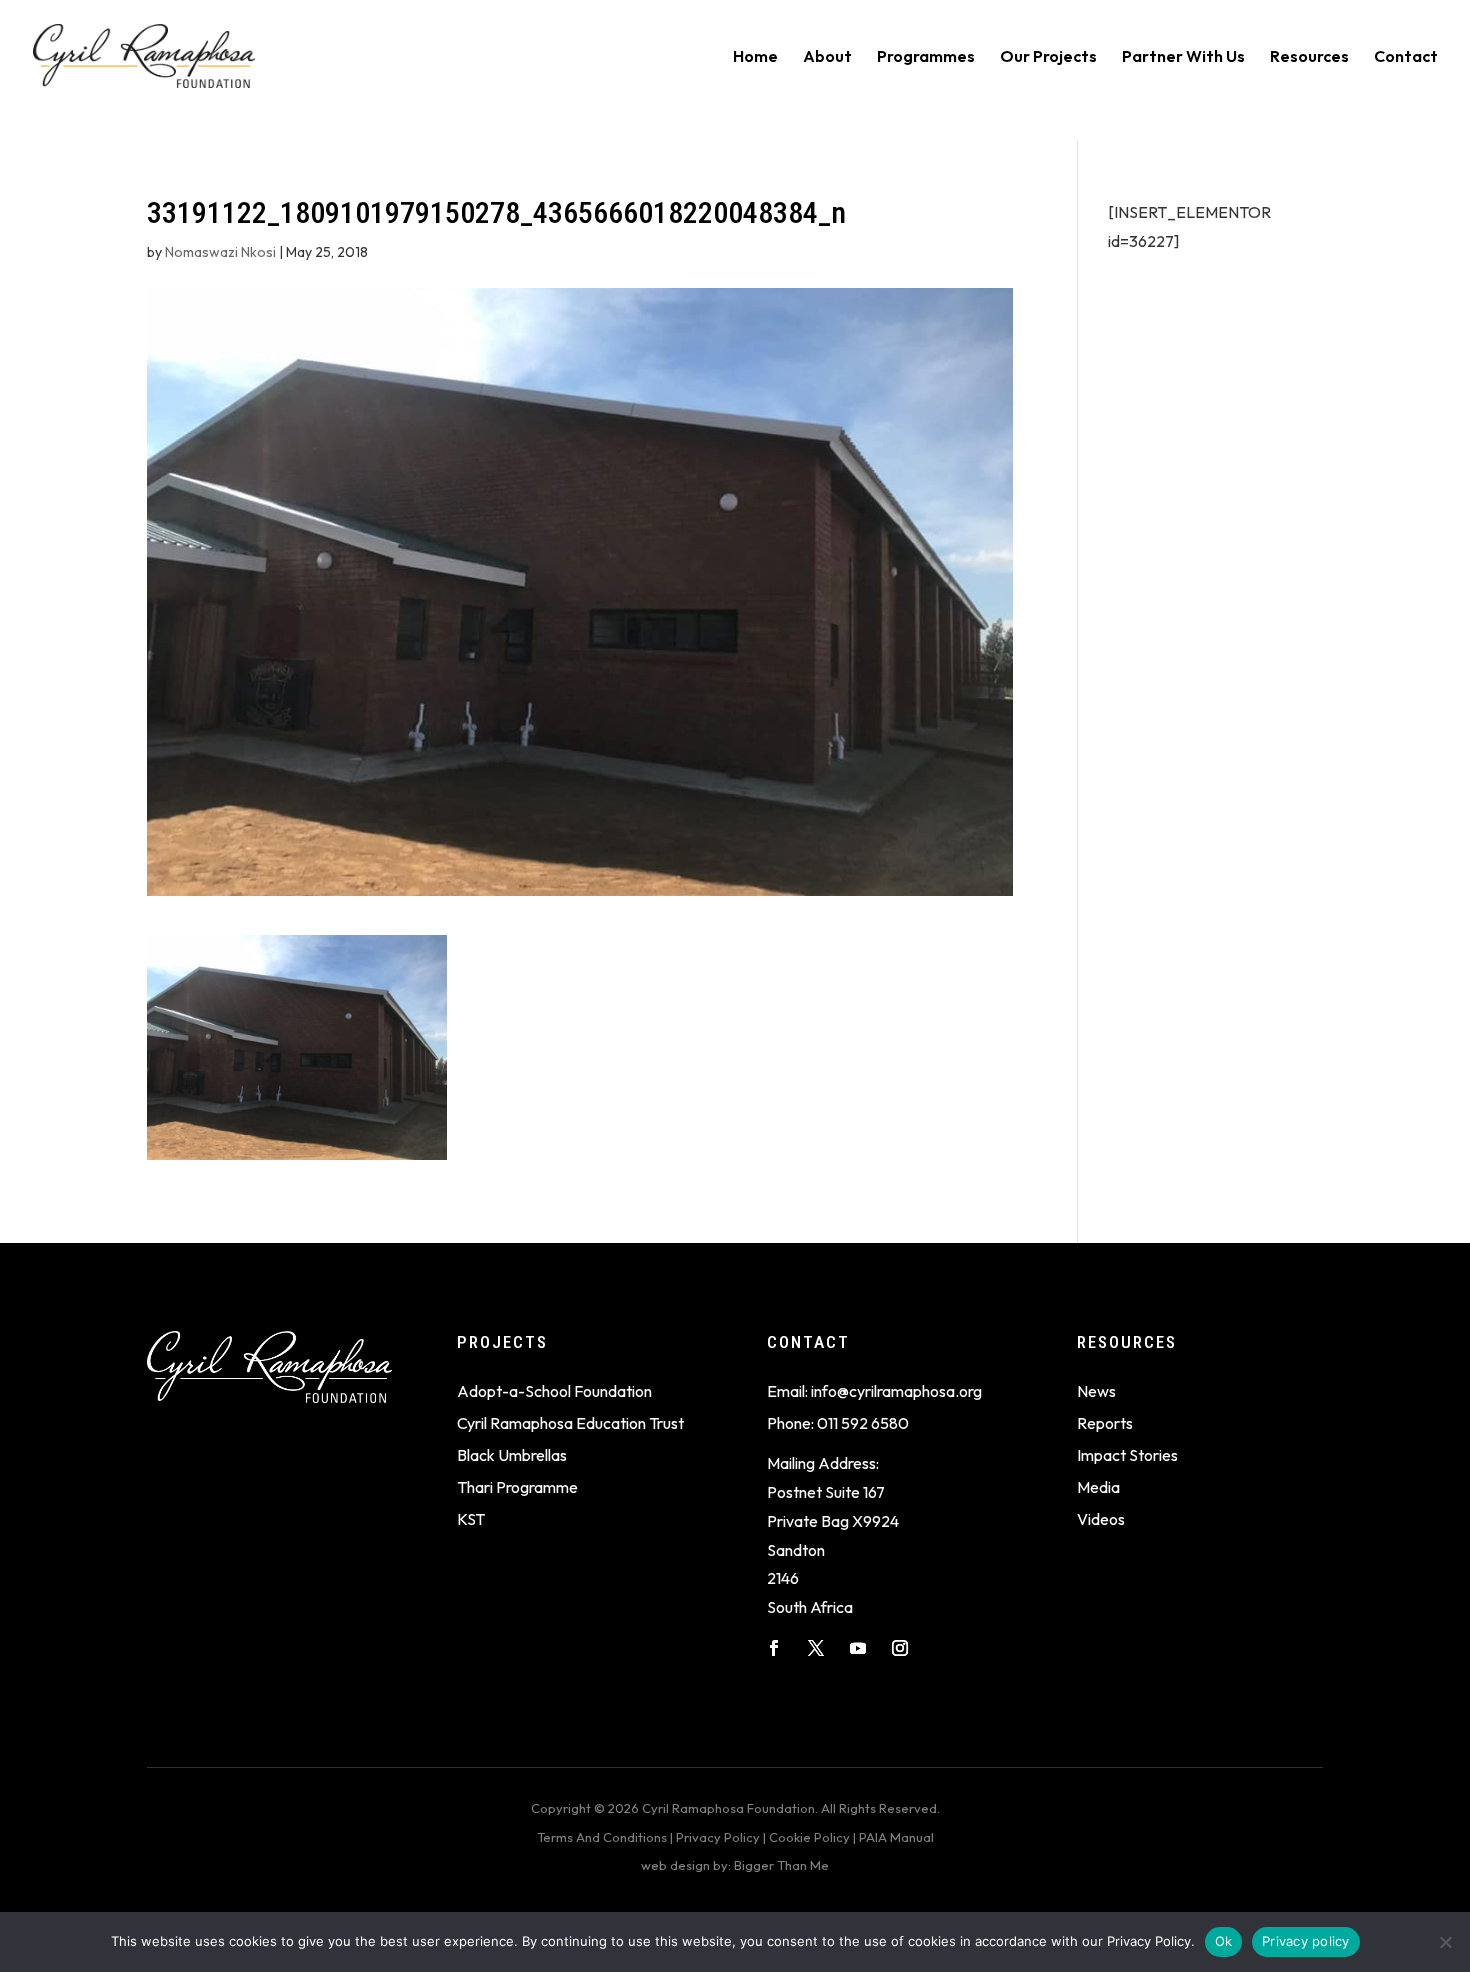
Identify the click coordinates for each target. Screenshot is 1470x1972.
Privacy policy (1306, 1941)
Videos (1101, 1519)
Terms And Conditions (602, 1837)
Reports (1105, 1423)
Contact (1406, 57)
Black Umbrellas (512, 1455)
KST (471, 1519)
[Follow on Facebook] (774, 1648)
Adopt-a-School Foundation (554, 1391)
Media (1098, 1487)
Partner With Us (1183, 57)
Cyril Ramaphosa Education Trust (570, 1423)
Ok (1224, 1941)
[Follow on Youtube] (858, 1648)
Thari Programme (517, 1487)
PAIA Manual (896, 1837)
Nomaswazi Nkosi (220, 252)
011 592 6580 (863, 1423)
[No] (1445, 1942)
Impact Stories (1127, 1455)
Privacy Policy (718, 1837)
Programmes (926, 57)
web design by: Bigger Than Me (735, 1865)
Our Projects (1048, 57)
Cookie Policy (809, 1837)
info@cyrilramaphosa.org (896, 1391)
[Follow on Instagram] (900, 1648)
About (827, 57)
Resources (1309, 57)
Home (755, 57)
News (1096, 1391)
